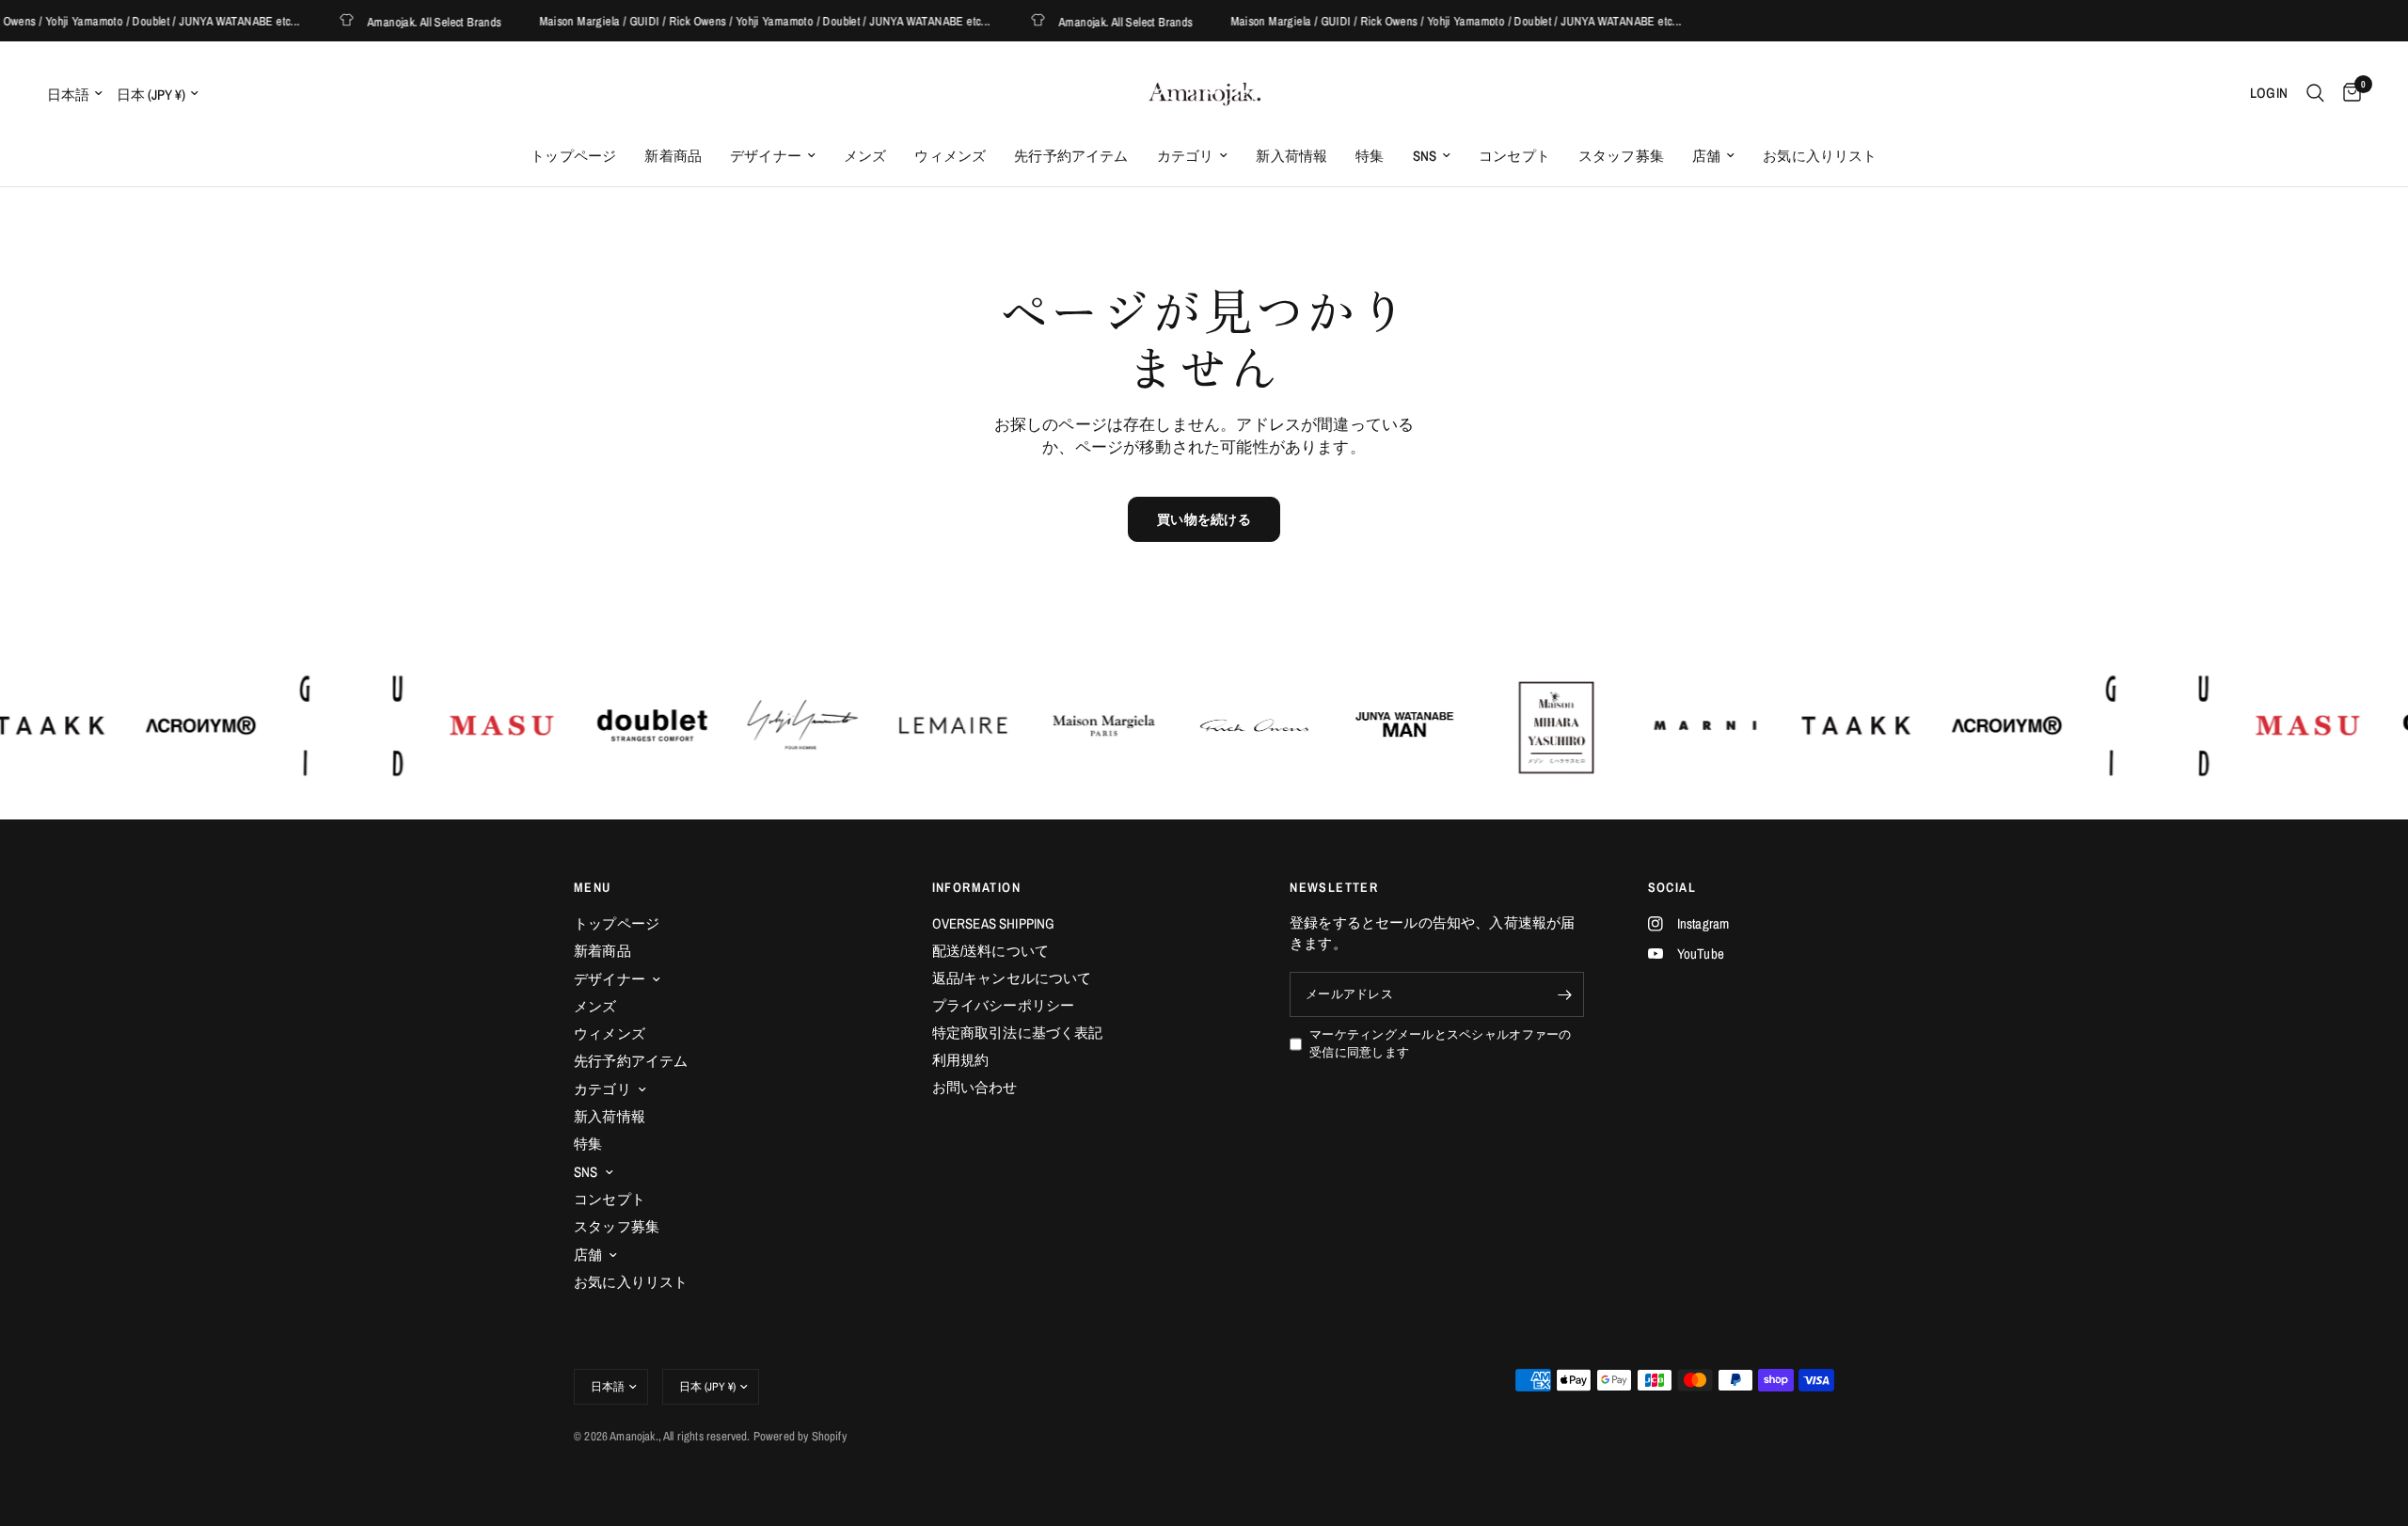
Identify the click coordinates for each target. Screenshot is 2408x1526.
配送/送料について (991, 951)
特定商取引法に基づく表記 (1018, 1033)
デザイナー (766, 156)
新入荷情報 (1291, 156)
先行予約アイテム (1071, 156)
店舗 (1706, 156)
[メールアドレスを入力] (1565, 994)
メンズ (865, 156)
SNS (1425, 156)
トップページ (573, 156)
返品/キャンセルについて (1012, 978)
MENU (593, 887)
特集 (1370, 156)
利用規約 (961, 1060)
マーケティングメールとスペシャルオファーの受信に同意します (1440, 1043)
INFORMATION (976, 887)
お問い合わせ (975, 1087)
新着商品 (673, 156)
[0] (2347, 93)
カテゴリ (1186, 156)
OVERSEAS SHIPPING (994, 923)
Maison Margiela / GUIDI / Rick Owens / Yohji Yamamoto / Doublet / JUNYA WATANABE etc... (738, 21)
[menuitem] (573, 156)
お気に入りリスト (1820, 156)
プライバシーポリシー (1004, 1005)
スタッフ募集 (1621, 156)
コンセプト (1514, 156)
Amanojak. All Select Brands (409, 21)
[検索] (2315, 93)
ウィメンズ (950, 156)
